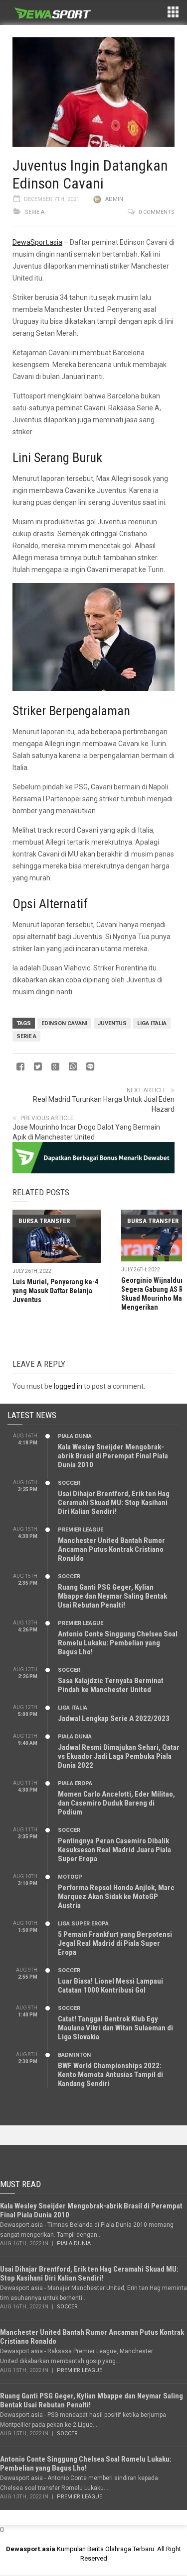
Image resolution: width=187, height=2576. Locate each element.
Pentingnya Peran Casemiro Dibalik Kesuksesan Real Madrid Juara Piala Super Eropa (114, 1850)
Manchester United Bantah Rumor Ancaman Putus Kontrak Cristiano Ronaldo (111, 1549)
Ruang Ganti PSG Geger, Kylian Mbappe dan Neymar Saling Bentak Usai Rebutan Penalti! (112, 1596)
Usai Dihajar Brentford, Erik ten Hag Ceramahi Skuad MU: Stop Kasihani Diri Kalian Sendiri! (114, 1503)
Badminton (74, 2055)
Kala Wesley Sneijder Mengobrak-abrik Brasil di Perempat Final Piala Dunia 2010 (113, 1456)
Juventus (112, 1023)
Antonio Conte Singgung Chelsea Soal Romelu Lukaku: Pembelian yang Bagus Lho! (118, 1643)
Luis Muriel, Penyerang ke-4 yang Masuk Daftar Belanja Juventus (55, 1291)
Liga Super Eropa (83, 1924)
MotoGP (70, 1877)
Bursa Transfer (44, 1221)
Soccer (69, 1483)
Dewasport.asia (31, 2549)
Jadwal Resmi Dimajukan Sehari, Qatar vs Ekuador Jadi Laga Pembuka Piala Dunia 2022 (119, 1756)
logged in (68, 1386)
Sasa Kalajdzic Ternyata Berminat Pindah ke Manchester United (111, 1685)
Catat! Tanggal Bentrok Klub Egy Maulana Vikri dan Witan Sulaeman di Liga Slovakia (115, 2028)
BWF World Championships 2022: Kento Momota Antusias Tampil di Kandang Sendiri (110, 2075)
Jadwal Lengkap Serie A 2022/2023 (114, 1718)
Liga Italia (152, 1023)
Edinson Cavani (64, 1023)
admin (114, 199)
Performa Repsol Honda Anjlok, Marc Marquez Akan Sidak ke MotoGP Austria (116, 1897)
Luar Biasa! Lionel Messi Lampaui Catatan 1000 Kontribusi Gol (110, 1986)
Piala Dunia (75, 1436)
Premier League (81, 1530)
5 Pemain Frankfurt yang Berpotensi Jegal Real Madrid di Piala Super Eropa (115, 1943)
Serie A (35, 212)
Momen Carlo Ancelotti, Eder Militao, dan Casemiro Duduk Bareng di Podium (116, 1803)
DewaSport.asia (37, 242)
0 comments (157, 212)
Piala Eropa (75, 1783)
